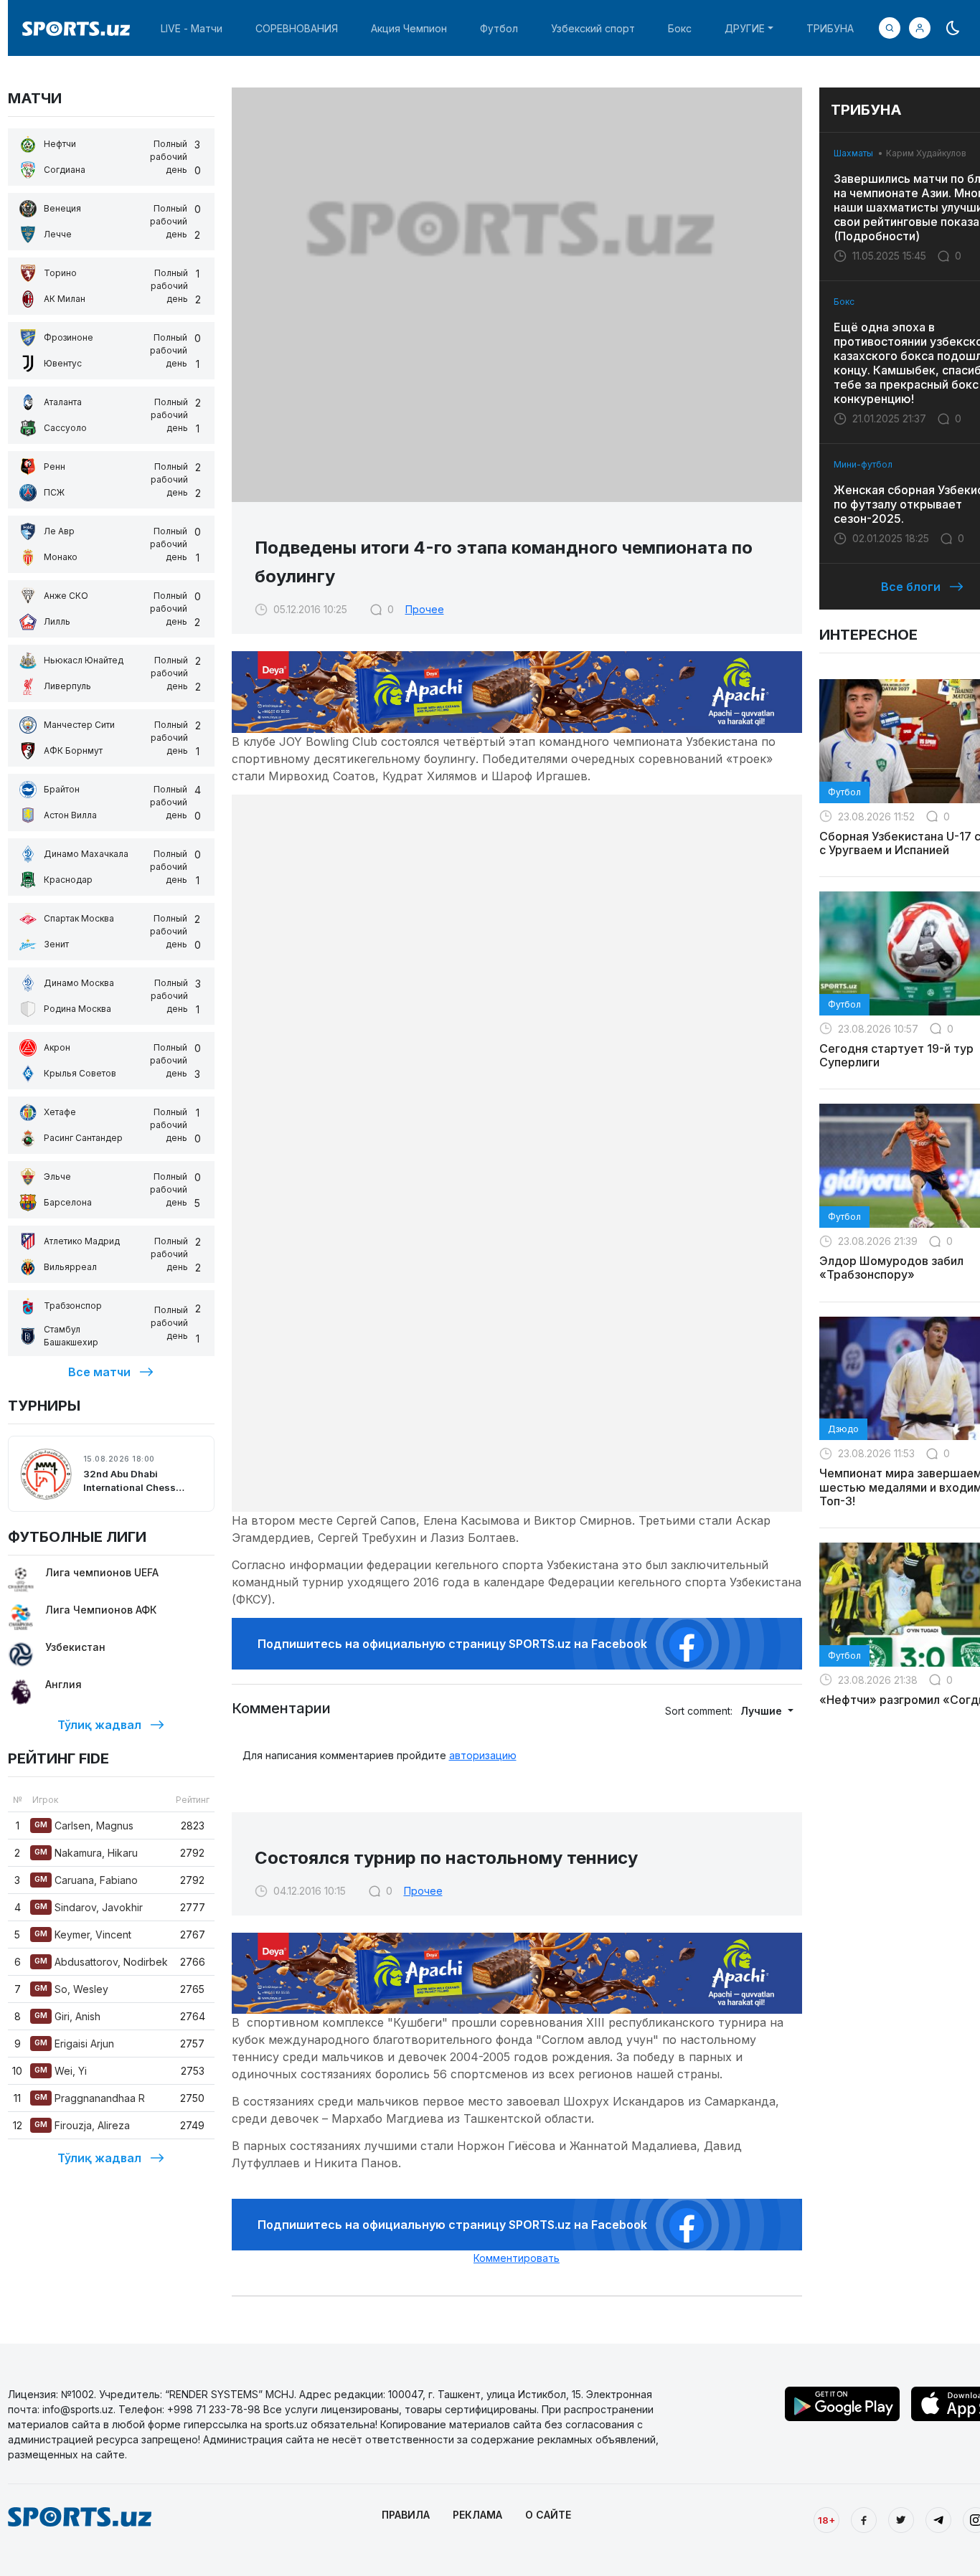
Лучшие (763, 1711)
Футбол (499, 28)
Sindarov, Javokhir (89, 1907)
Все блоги (911, 587)
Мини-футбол (863, 464)
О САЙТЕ (548, 2515)
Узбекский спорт (593, 28)
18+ (826, 2520)
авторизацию (483, 1755)
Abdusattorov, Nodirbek (101, 1962)
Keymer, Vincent (83, 1935)
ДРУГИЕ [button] (745, 28)
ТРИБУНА (830, 28)
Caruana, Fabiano (86, 1880)
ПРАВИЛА (406, 2515)
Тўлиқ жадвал (99, 1725)
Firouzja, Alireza (82, 2125)
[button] (920, 28)
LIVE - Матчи (192, 28)
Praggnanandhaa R (90, 2098)
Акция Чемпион (409, 28)
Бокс (680, 28)
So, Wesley (71, 1989)
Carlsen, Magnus (84, 1826)
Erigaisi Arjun (74, 2044)
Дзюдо (843, 1429)
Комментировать (517, 2258)
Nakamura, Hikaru (86, 1853)
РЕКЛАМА (477, 2515)
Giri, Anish (67, 2016)
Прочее (425, 609)
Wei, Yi (61, 2071)
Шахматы (853, 153)
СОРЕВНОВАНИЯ (297, 28)
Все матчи (99, 1372)
